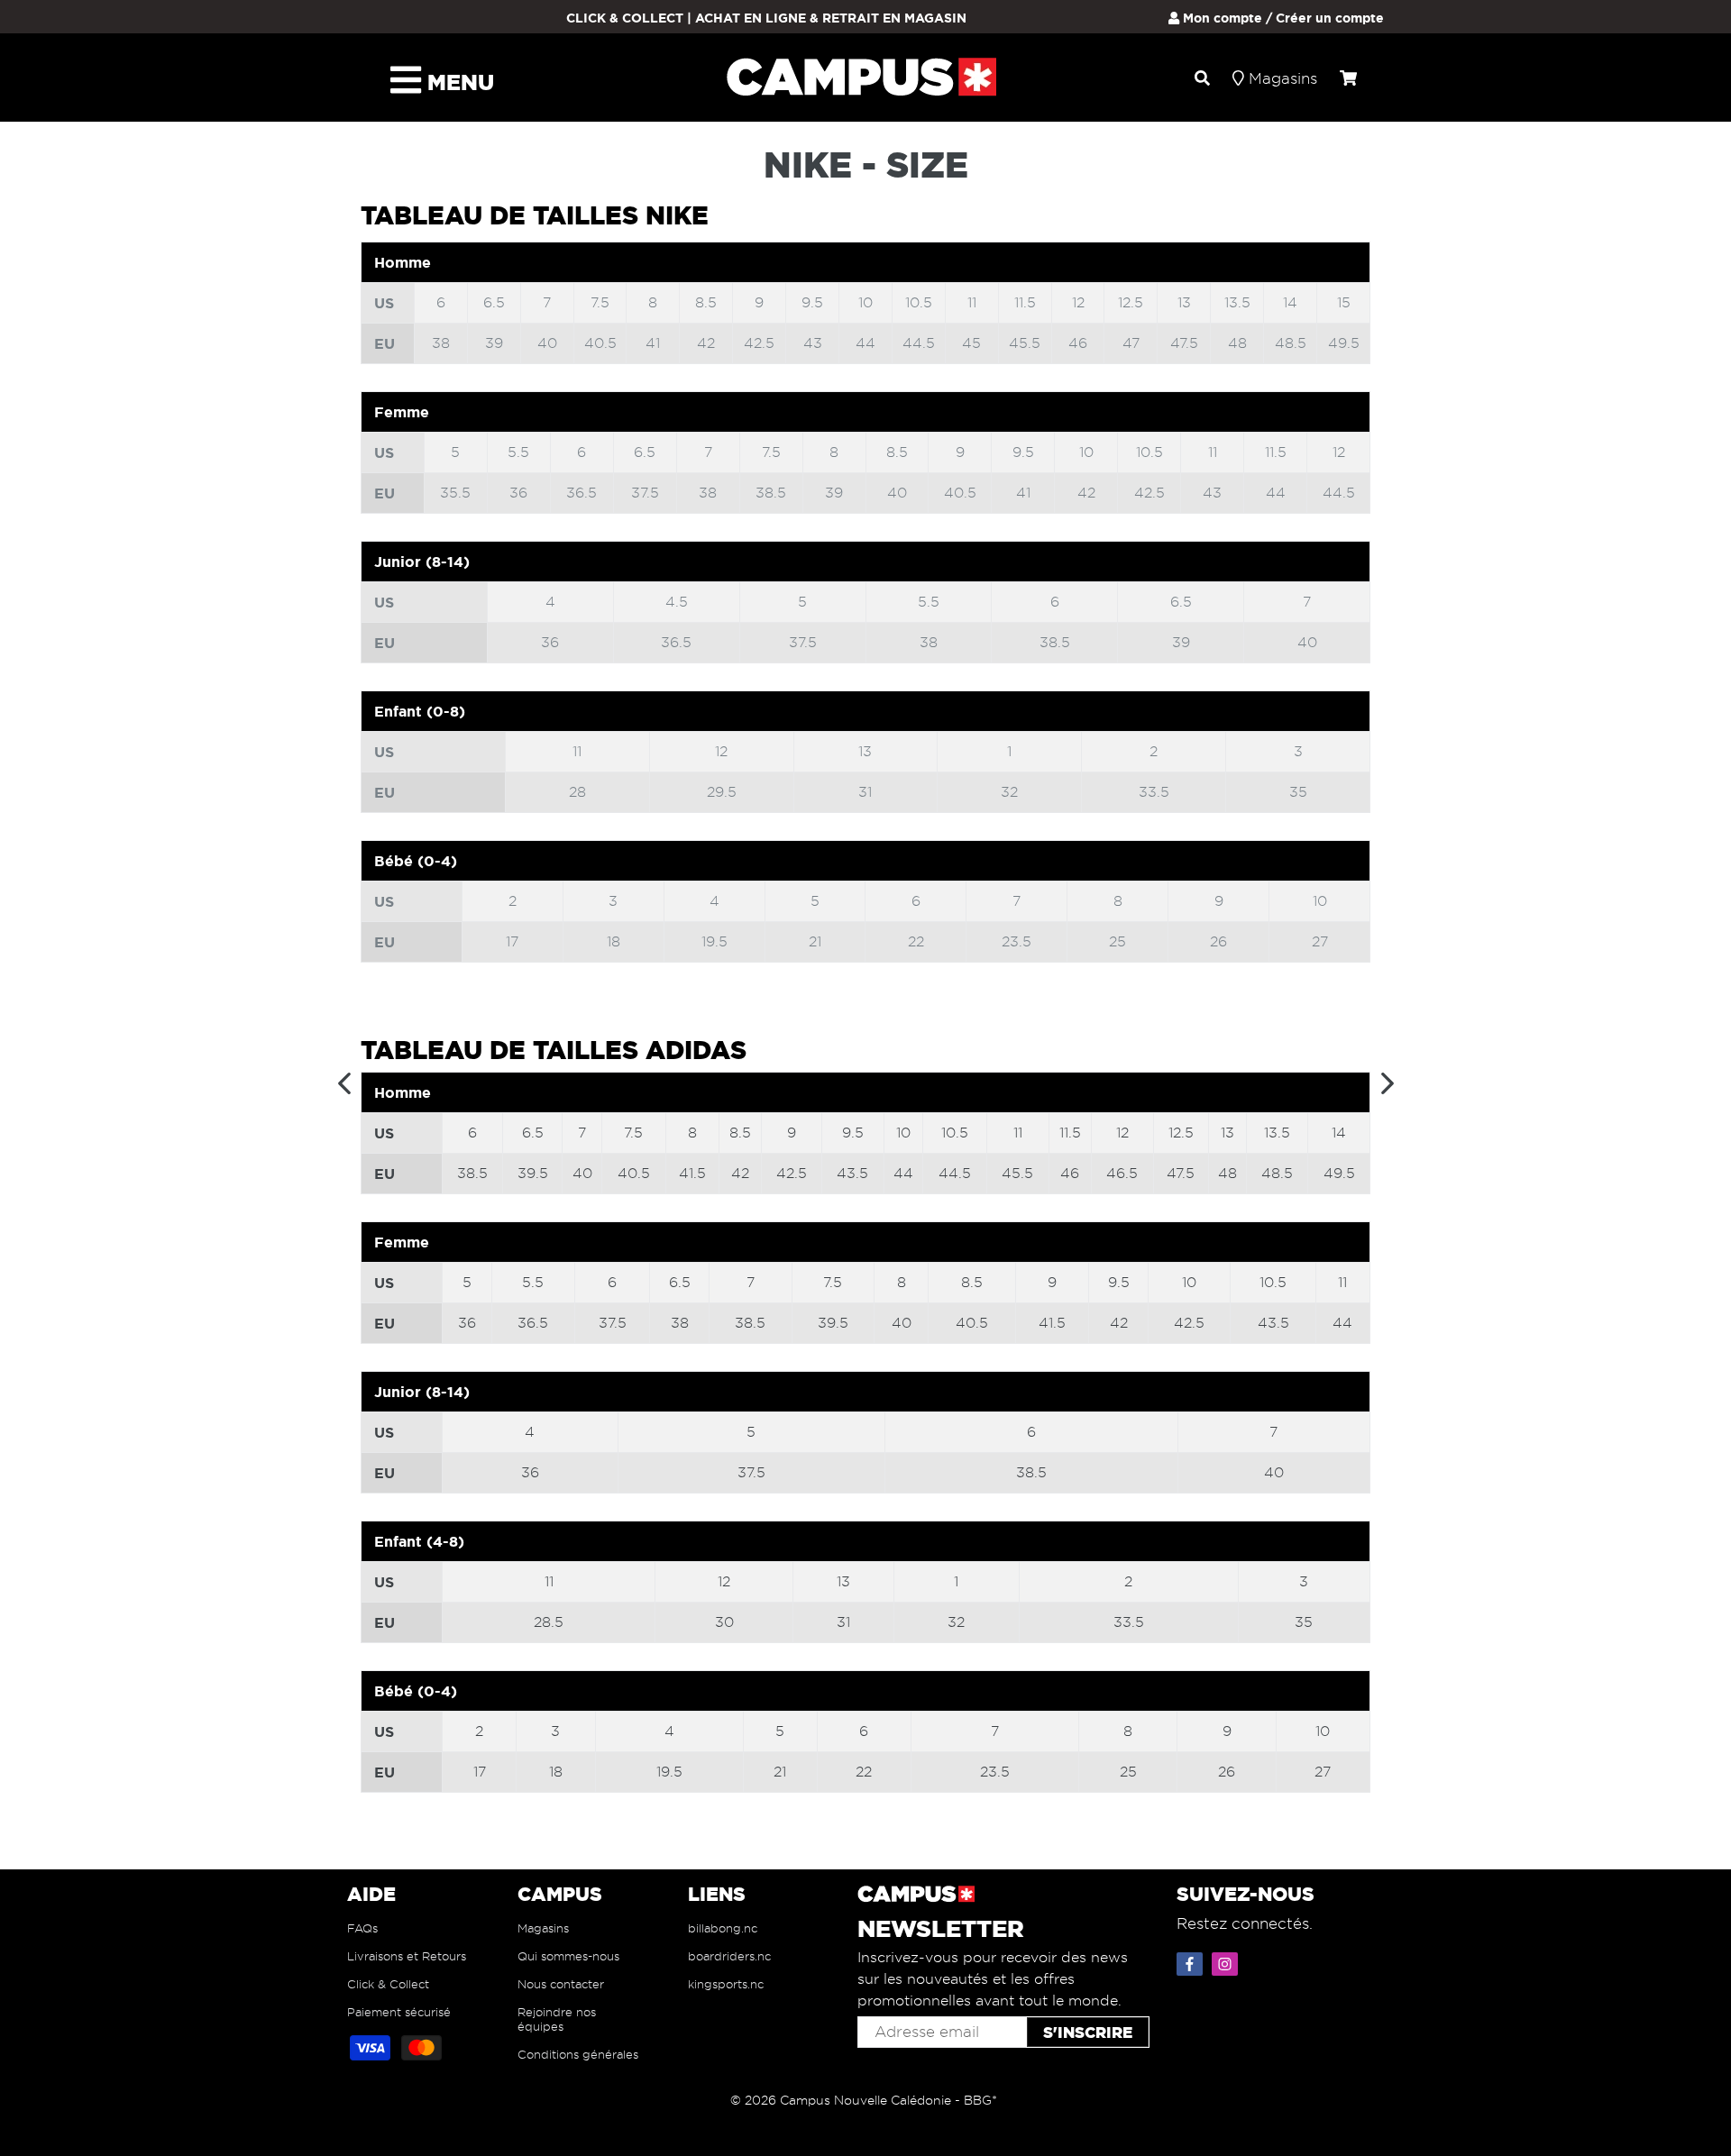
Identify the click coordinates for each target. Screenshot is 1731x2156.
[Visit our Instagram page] (1227, 1960)
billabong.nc (723, 1928)
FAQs (362, 1928)
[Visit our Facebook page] (1192, 1960)
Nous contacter (561, 1984)
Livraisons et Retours (407, 1956)
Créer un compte (1330, 18)
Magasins (543, 1928)
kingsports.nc (726, 1984)
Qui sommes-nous (568, 1956)
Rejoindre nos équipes (557, 2019)
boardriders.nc (729, 1956)
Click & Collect (388, 1984)
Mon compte (1221, 18)
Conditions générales (578, 2054)
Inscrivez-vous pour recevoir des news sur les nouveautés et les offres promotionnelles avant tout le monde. (993, 1979)
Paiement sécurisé (399, 2012)
